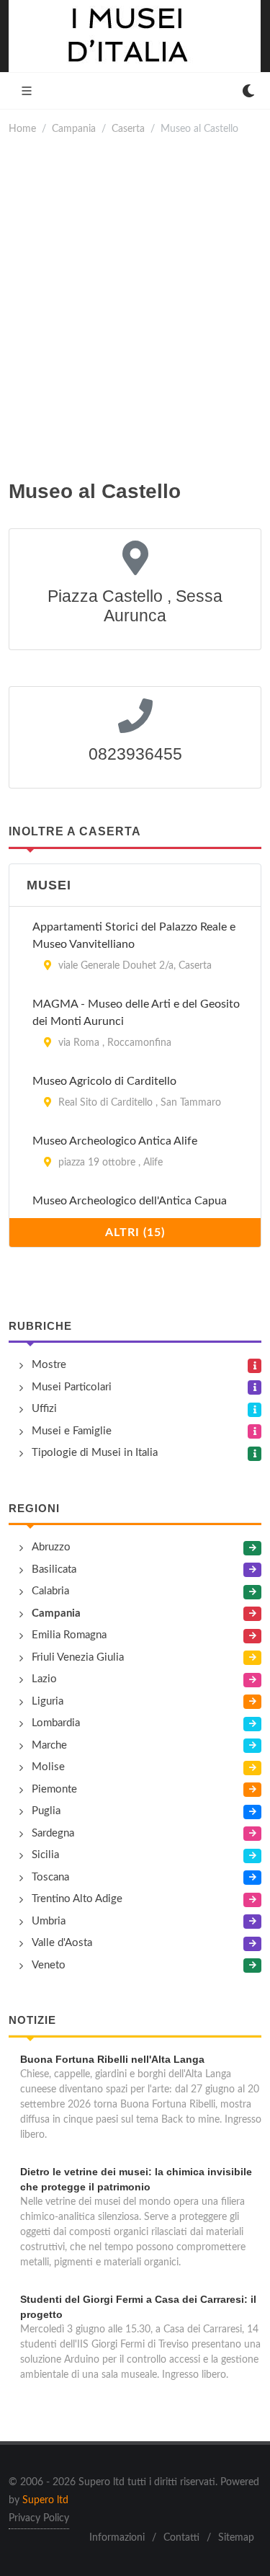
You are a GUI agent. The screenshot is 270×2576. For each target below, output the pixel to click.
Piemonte (54, 1789)
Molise (48, 1767)
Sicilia (45, 1855)
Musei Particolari (72, 1387)
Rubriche (40, 1326)
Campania (74, 129)
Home (22, 129)
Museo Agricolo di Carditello (104, 1081)
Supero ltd (45, 2500)
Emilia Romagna (69, 1635)
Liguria (48, 1701)
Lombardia (56, 1723)
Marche (49, 1745)
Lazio (44, 1679)
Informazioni (117, 2538)
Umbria (49, 1921)
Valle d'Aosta (62, 1943)
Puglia (46, 1811)
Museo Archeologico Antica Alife (115, 1141)
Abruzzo (51, 1547)
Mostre (49, 1365)
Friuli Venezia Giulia (78, 1657)
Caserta (128, 129)
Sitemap (236, 2538)
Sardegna (53, 1833)
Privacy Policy (39, 2518)
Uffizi (44, 1409)
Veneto (49, 1965)
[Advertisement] (135, 307)
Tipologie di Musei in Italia (95, 1453)
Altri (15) (135, 1233)
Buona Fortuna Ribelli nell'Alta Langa (112, 2059)
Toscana (50, 1877)
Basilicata (54, 1569)
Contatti (181, 2538)
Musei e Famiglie (72, 1431)
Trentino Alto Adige (77, 1899)
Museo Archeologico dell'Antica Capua (130, 1201)
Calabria (50, 1591)
